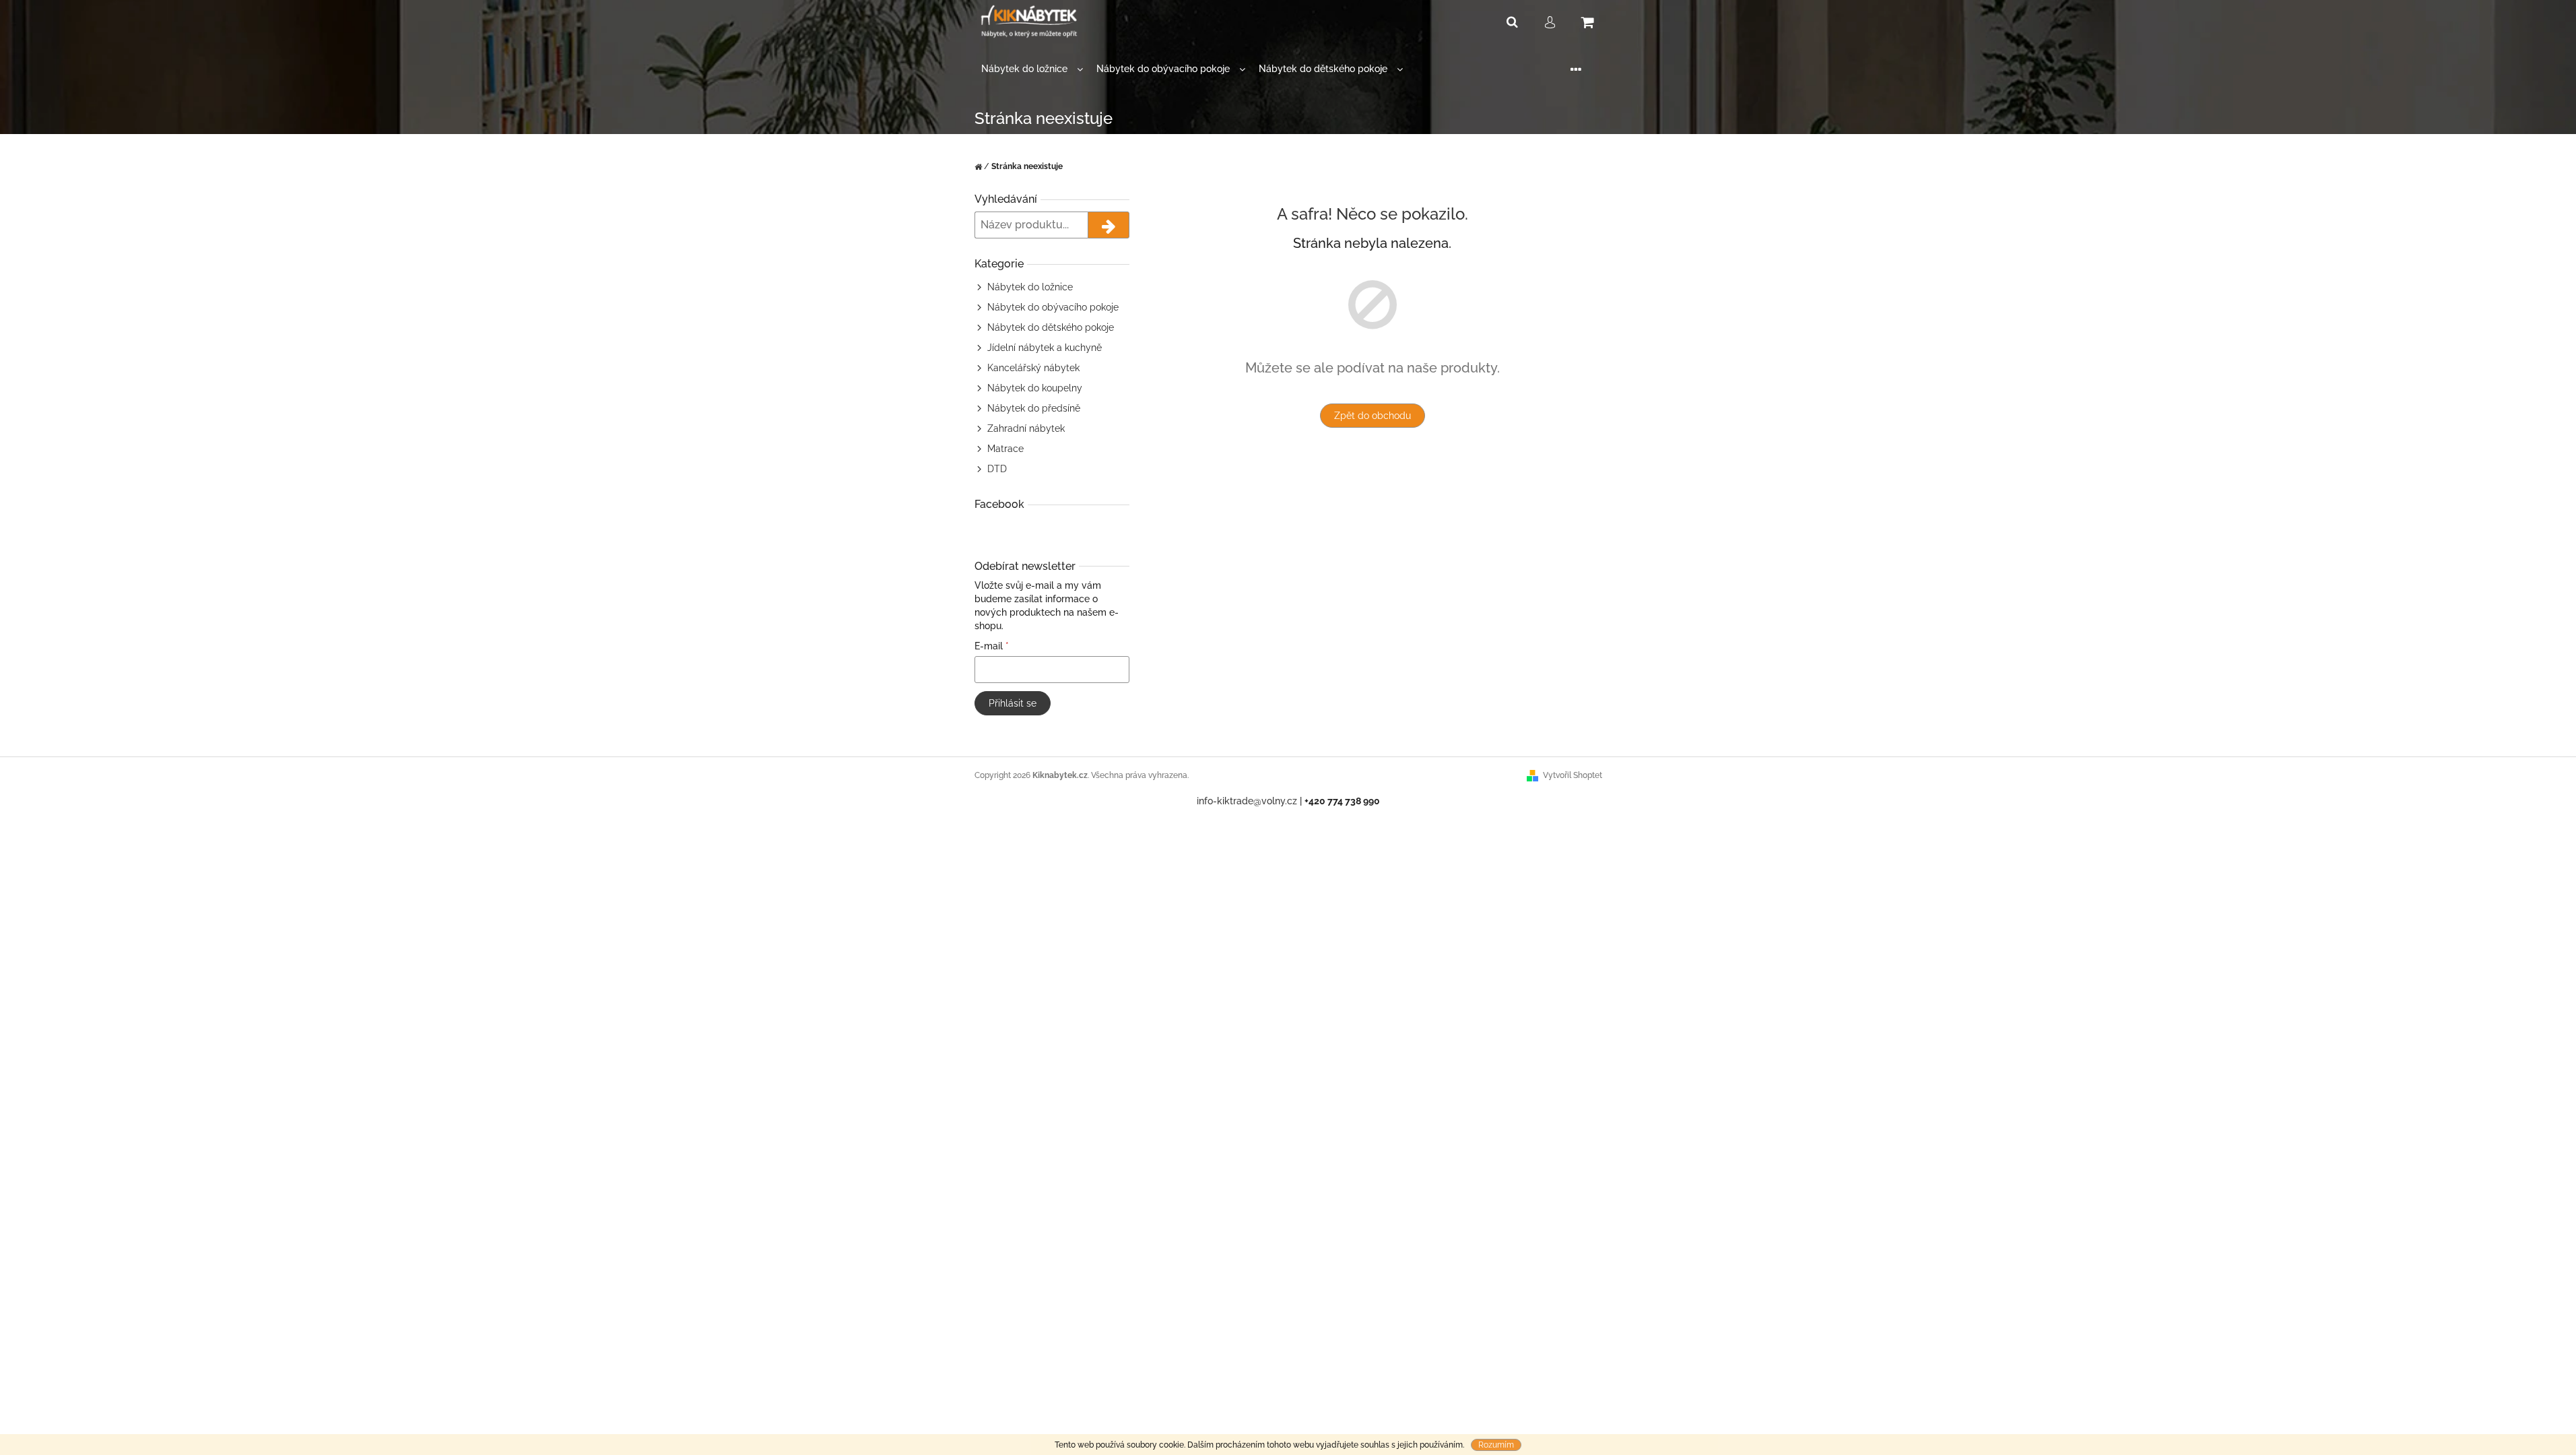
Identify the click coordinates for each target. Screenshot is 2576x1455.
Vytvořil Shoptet (1573, 775)
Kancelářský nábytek (1033, 368)
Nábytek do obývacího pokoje (1053, 307)
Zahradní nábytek (1026, 428)
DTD (997, 469)
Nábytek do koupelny (1035, 388)
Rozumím (1496, 1445)
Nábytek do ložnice (1030, 287)
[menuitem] (1032, 69)
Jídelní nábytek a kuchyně (1045, 348)
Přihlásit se (1013, 703)
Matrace (1005, 449)
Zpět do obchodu (1373, 416)
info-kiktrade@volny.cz (1247, 801)
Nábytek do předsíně (1034, 408)
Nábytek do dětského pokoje (1051, 327)
